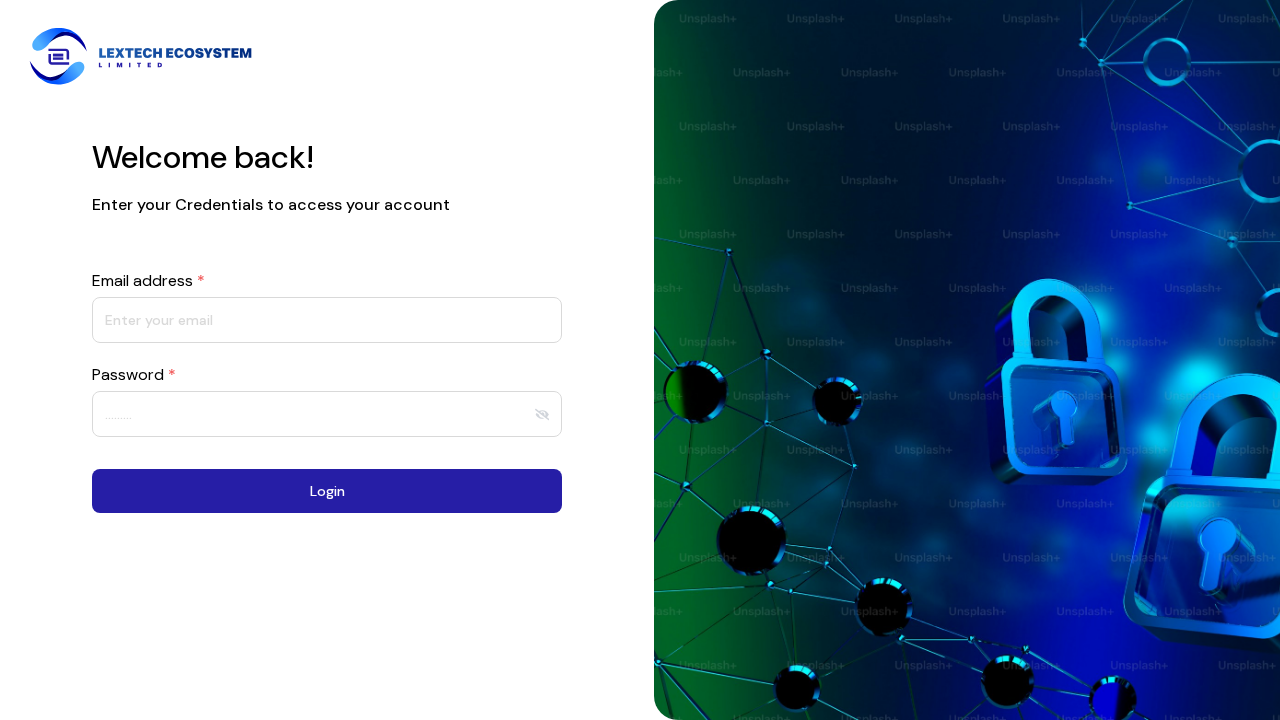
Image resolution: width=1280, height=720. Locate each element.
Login (327, 491)
